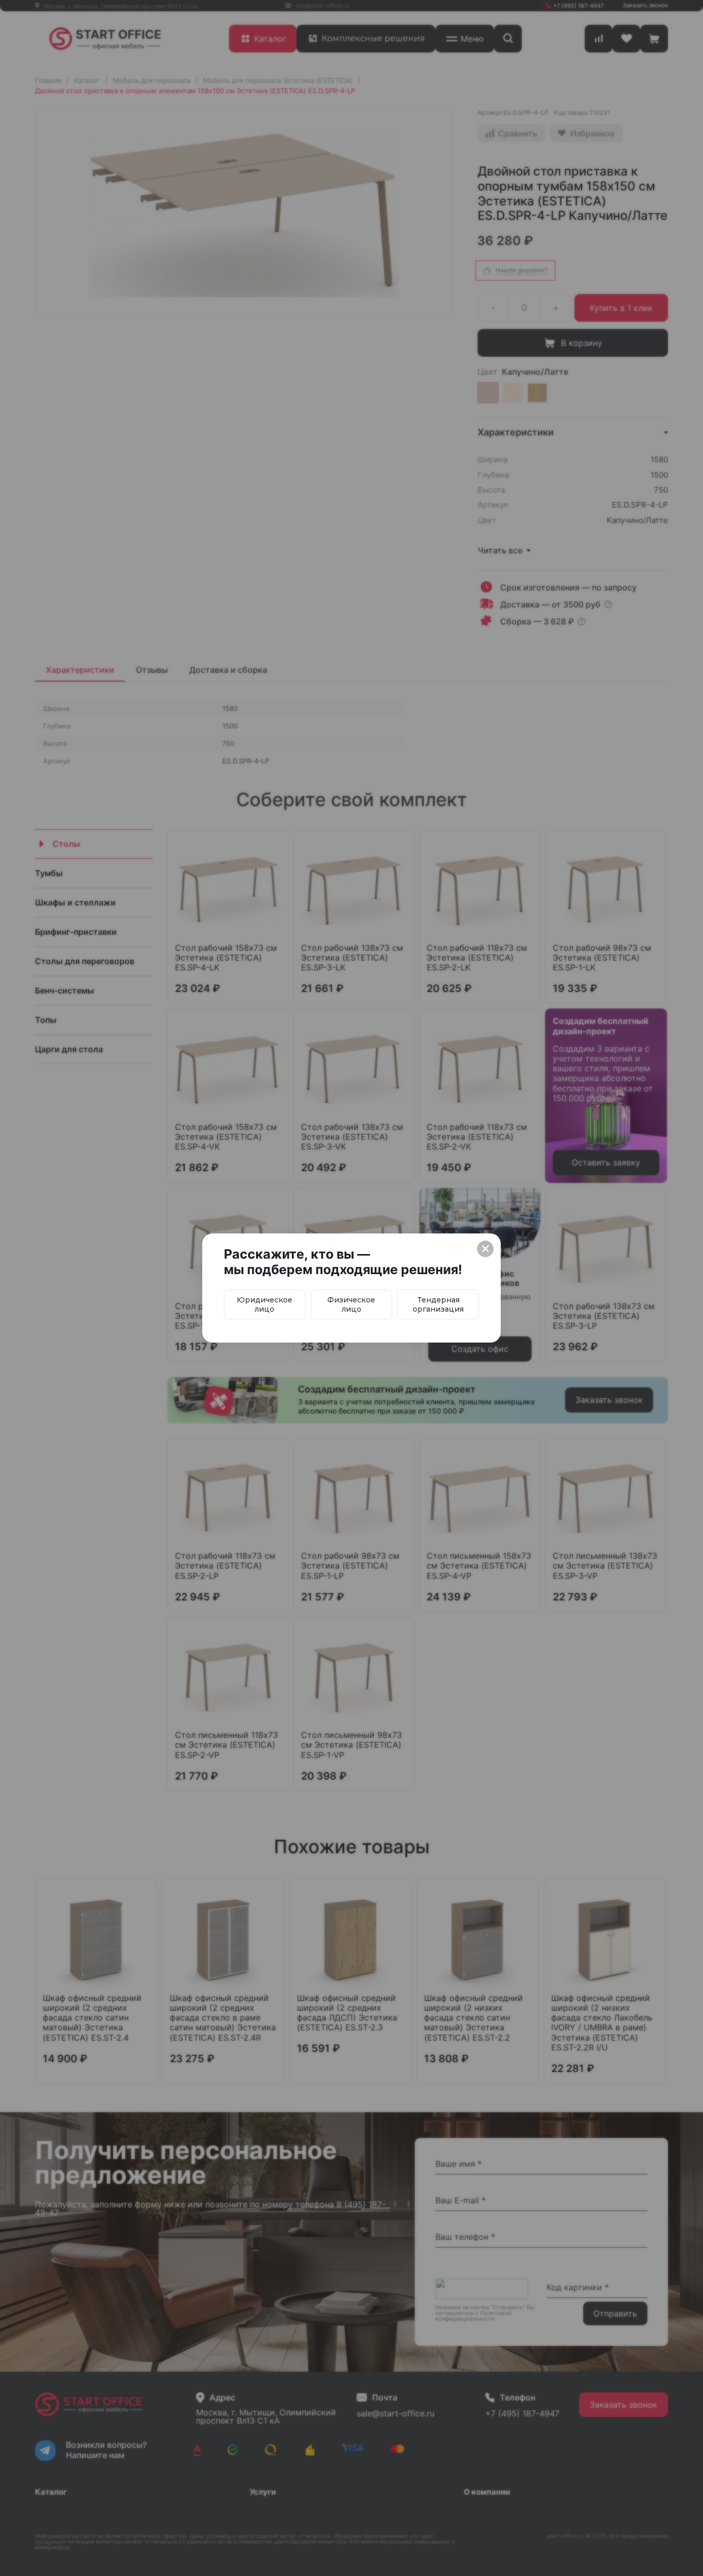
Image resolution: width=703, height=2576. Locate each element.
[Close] (485, 1249)
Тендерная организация (438, 1304)
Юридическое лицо (265, 1304)
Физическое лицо (351, 1304)
